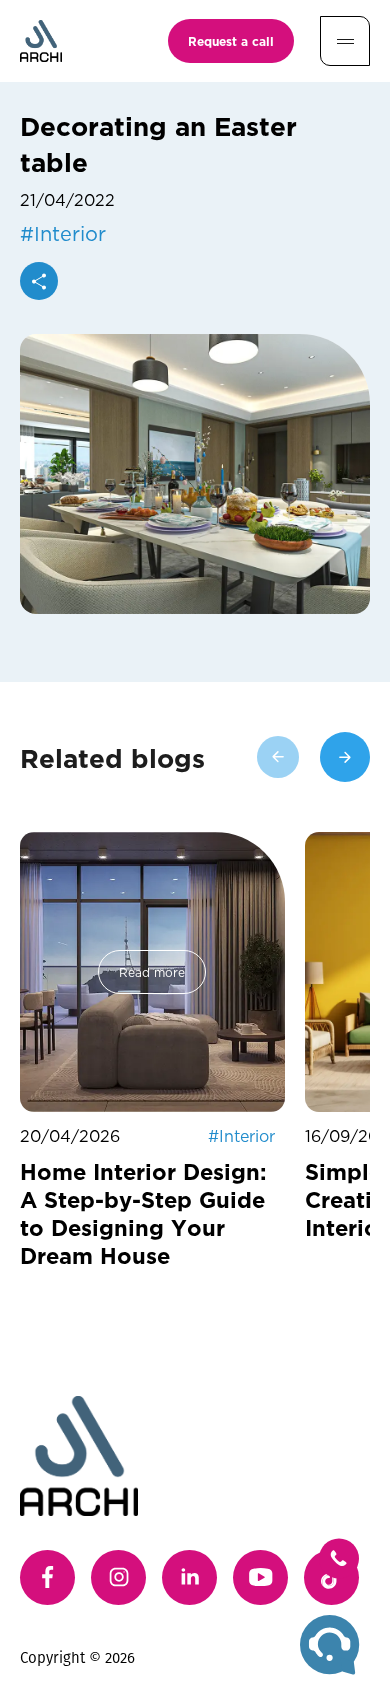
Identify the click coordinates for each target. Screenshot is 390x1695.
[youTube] (260, 1577)
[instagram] (118, 1577)
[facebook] (47, 1577)
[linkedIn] (189, 1577)
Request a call (231, 41)
